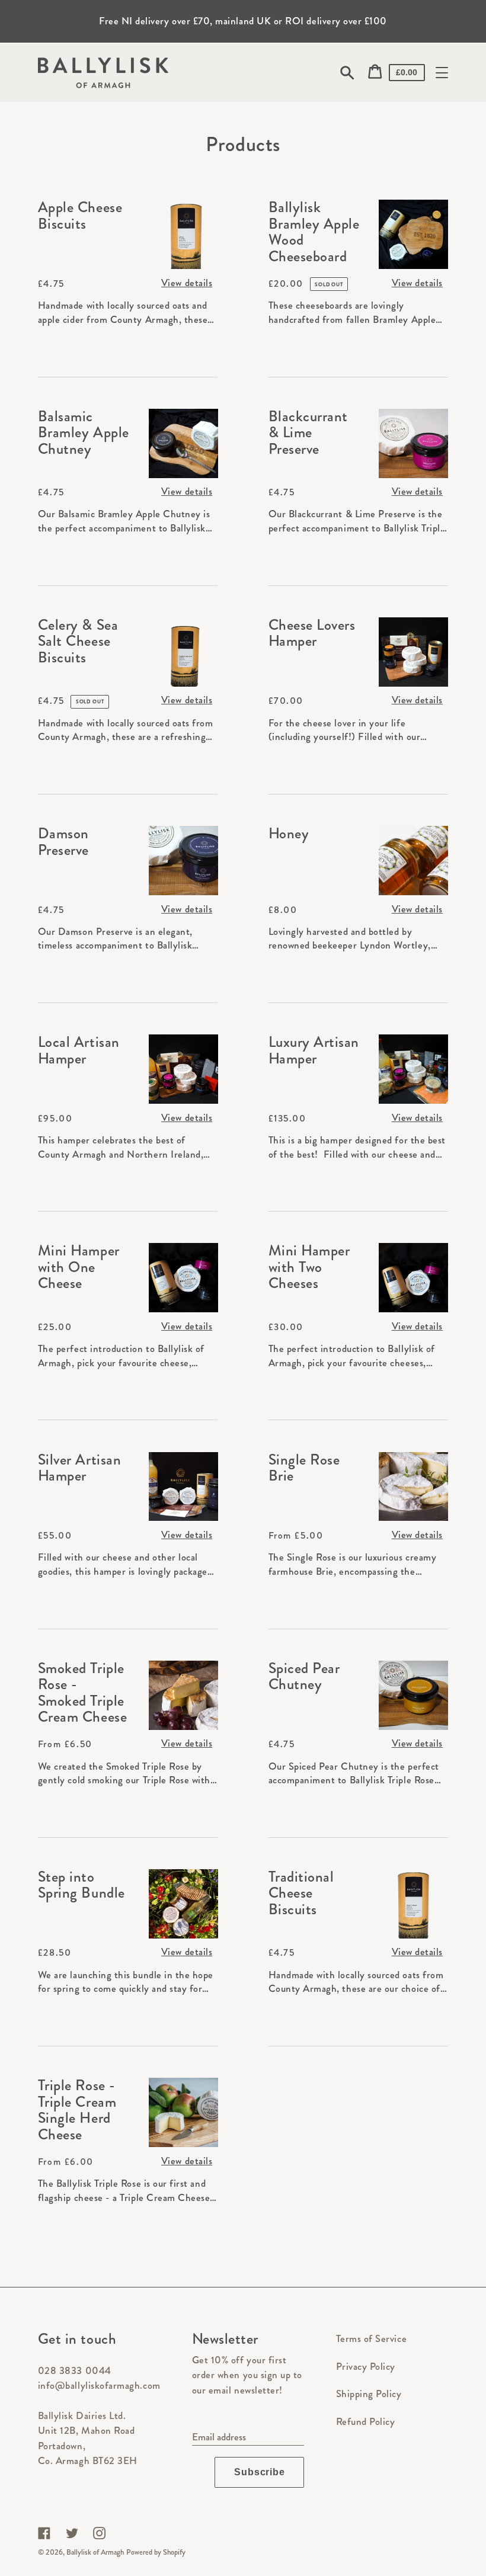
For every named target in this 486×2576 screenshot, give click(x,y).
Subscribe (259, 2472)
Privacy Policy (366, 2366)
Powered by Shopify (156, 2552)
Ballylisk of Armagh (95, 2552)
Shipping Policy (369, 2394)
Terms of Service (372, 2338)
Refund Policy (366, 2421)
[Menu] (442, 73)
